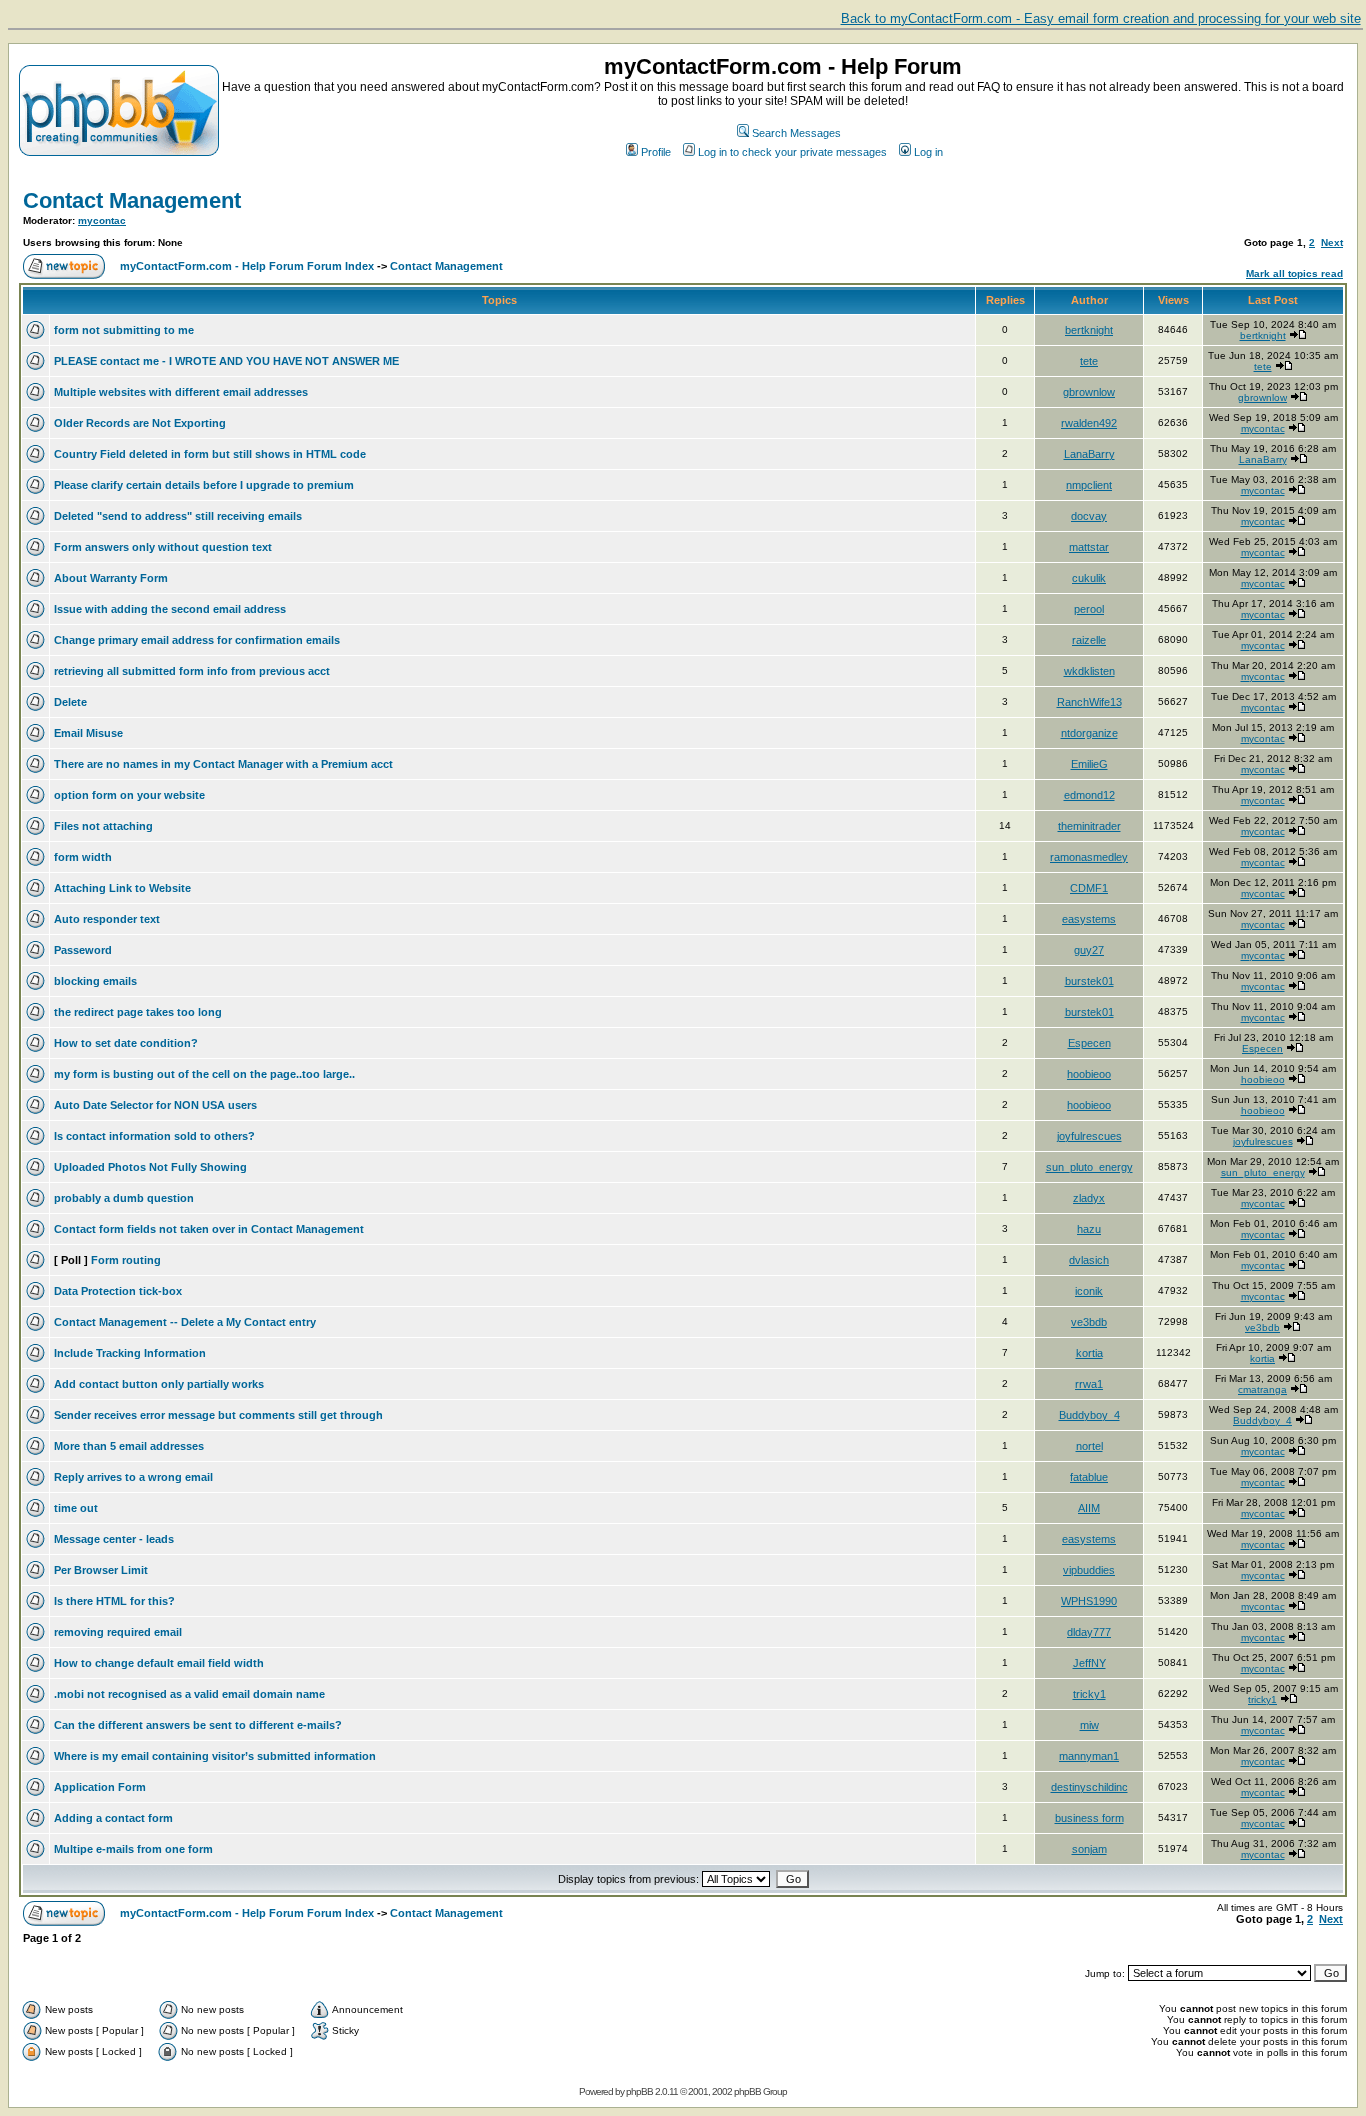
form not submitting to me (124, 330)
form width (83, 857)
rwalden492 (1089, 423)
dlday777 (1089, 1632)
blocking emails (95, 981)
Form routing (126, 1260)
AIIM (1089, 1508)
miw (1089, 1725)
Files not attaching (103, 826)
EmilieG (1089, 764)
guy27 (1089, 950)
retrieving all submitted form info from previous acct (192, 671)
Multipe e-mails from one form (133, 1849)
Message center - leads (114, 1539)
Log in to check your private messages (792, 152)
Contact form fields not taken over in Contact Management (209, 1229)
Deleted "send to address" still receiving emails (178, 516)
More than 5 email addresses (129, 1446)
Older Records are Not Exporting (140, 423)
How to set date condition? (126, 1043)
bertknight (1089, 330)
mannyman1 (1089, 1756)
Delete (70, 702)
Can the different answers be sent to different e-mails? (198, 1725)
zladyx (1089, 1198)
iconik (1089, 1291)
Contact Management (132, 200)
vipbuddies (1089, 1570)
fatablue (1089, 1477)
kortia (1089, 1353)
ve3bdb (1089, 1322)
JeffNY (1089, 1663)
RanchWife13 (1089, 702)
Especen (1089, 1043)
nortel (1089, 1446)
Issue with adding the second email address (170, 609)
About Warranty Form (111, 578)
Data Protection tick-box (118, 1291)
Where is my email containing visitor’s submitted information (215, 1756)
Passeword (83, 950)
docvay (1089, 516)
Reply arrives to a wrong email (133, 1477)
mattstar (1089, 547)
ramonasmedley (1089, 857)
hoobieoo (1089, 1074)
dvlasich (1089, 1260)
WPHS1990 (1089, 1601)
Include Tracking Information (130, 1353)
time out (76, 1508)
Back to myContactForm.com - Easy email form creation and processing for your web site (1101, 18)
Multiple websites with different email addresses (181, 392)
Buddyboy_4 (1089, 1415)
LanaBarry (1089, 454)
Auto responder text (107, 919)
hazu (1089, 1229)
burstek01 (1089, 981)
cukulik (1089, 578)
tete (1089, 361)
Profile (656, 152)
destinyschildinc (1089, 1787)
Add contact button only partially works (159, 1384)
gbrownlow (1089, 392)
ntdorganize (1089, 733)
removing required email (118, 1632)
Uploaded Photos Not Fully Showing (150, 1167)
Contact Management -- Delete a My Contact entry (185, 1322)
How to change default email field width (159, 1663)
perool (1089, 609)
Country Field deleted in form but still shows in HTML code (210, 454)
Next (1332, 242)
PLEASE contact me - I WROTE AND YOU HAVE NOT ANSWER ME (226, 361)
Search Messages (796, 133)
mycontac (102, 220)
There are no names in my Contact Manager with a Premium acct (223, 764)
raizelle (1089, 640)
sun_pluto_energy (1089, 1167)
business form (1089, 1818)
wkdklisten (1089, 671)
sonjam (1089, 1849)
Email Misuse (88, 733)
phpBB (639, 2091)
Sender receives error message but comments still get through (218, 1415)
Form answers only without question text (163, 547)
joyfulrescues (1089, 1136)
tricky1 (1089, 1694)
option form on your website (129, 795)
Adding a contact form (113, 1818)
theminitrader (1089, 826)
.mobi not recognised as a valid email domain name (189, 1694)
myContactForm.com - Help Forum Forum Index (247, 266)
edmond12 (1089, 795)
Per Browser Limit (101, 1570)
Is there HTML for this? (114, 1601)
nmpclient (1089, 485)
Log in (928, 152)
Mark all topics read (1294, 273)
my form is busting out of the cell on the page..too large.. (204, 1074)
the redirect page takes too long (138, 1012)
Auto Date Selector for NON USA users (155, 1105)
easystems (1089, 919)
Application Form (100, 1787)
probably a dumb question (124, 1198)
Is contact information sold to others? (154, 1136)
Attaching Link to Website (122, 888)
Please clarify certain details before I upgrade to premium (204, 485)
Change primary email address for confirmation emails (197, 640)
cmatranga (1262, 1389)
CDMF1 (1089, 888)
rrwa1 (1089, 1384)
